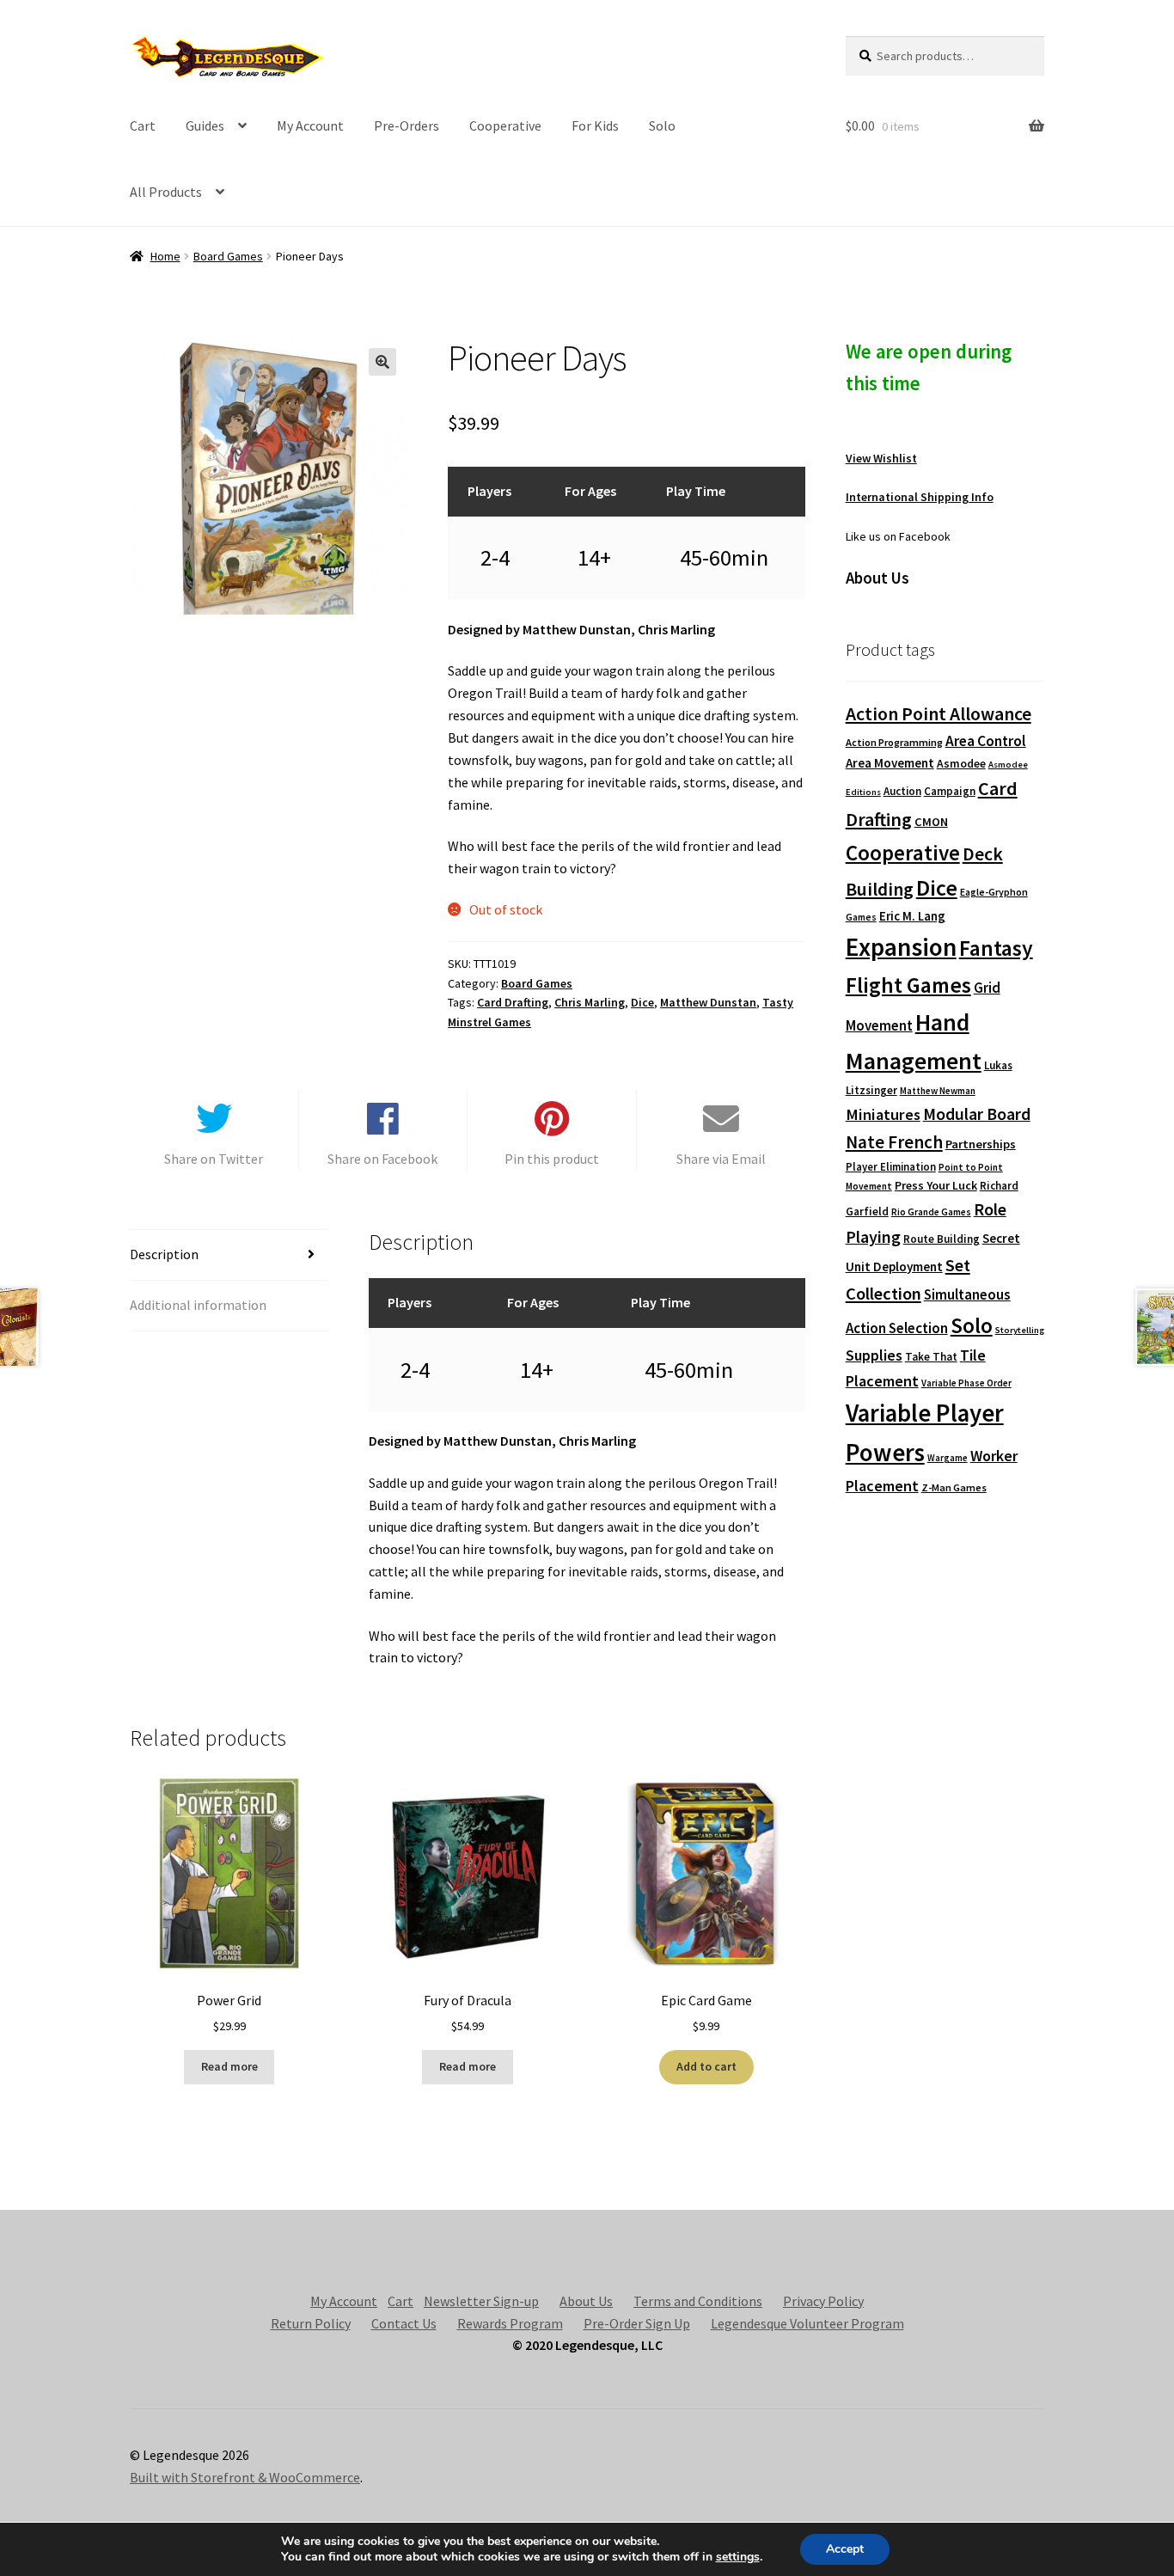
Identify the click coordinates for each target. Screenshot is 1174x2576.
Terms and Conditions (698, 2301)
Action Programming (894, 742)
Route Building (942, 1239)
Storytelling (1020, 1330)
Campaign (950, 791)
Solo (662, 125)
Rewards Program (510, 2323)
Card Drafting (513, 1002)
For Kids (595, 125)
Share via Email (721, 1159)
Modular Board (977, 1114)
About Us (586, 2301)
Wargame (948, 1458)
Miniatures (883, 1114)
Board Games (228, 256)
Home (165, 256)
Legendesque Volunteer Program (807, 2323)
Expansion (901, 947)
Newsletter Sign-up (481, 2301)
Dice (642, 1002)
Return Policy (311, 2323)
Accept (845, 2549)
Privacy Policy (823, 2301)
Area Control (986, 741)
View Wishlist (881, 458)
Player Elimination (891, 1166)
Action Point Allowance (939, 714)
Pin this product (552, 1159)
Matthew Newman (938, 1091)
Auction (902, 791)
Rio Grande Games (931, 1212)
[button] (382, 362)
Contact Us (404, 2323)
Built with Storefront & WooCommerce (245, 2477)
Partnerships (981, 1144)
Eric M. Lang (912, 916)
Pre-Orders (407, 125)
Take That (931, 1357)
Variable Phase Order (966, 1383)
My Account (310, 125)
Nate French (894, 1142)
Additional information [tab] (198, 1305)
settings (738, 2557)
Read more (229, 2066)
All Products (166, 192)
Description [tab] (164, 1254)
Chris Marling (590, 1002)
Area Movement (890, 763)
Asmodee (961, 764)
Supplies (874, 1355)
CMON (931, 822)
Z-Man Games (954, 1487)
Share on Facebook (382, 1159)
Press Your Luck (936, 1185)
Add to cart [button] (706, 2066)
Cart (143, 125)
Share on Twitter (214, 1159)
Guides (205, 125)
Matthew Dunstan (708, 1002)
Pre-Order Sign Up (637, 2323)
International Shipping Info (920, 497)
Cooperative (505, 125)
